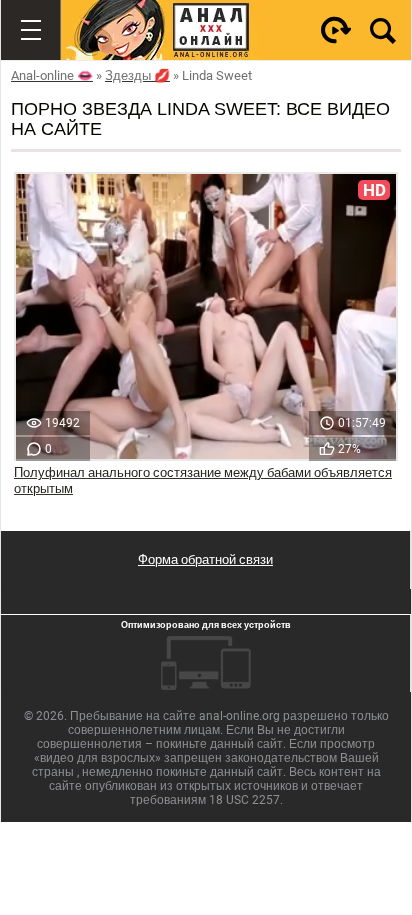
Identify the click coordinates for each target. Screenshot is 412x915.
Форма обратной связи (205, 559)
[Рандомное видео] (336, 30)
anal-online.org (239, 716)
